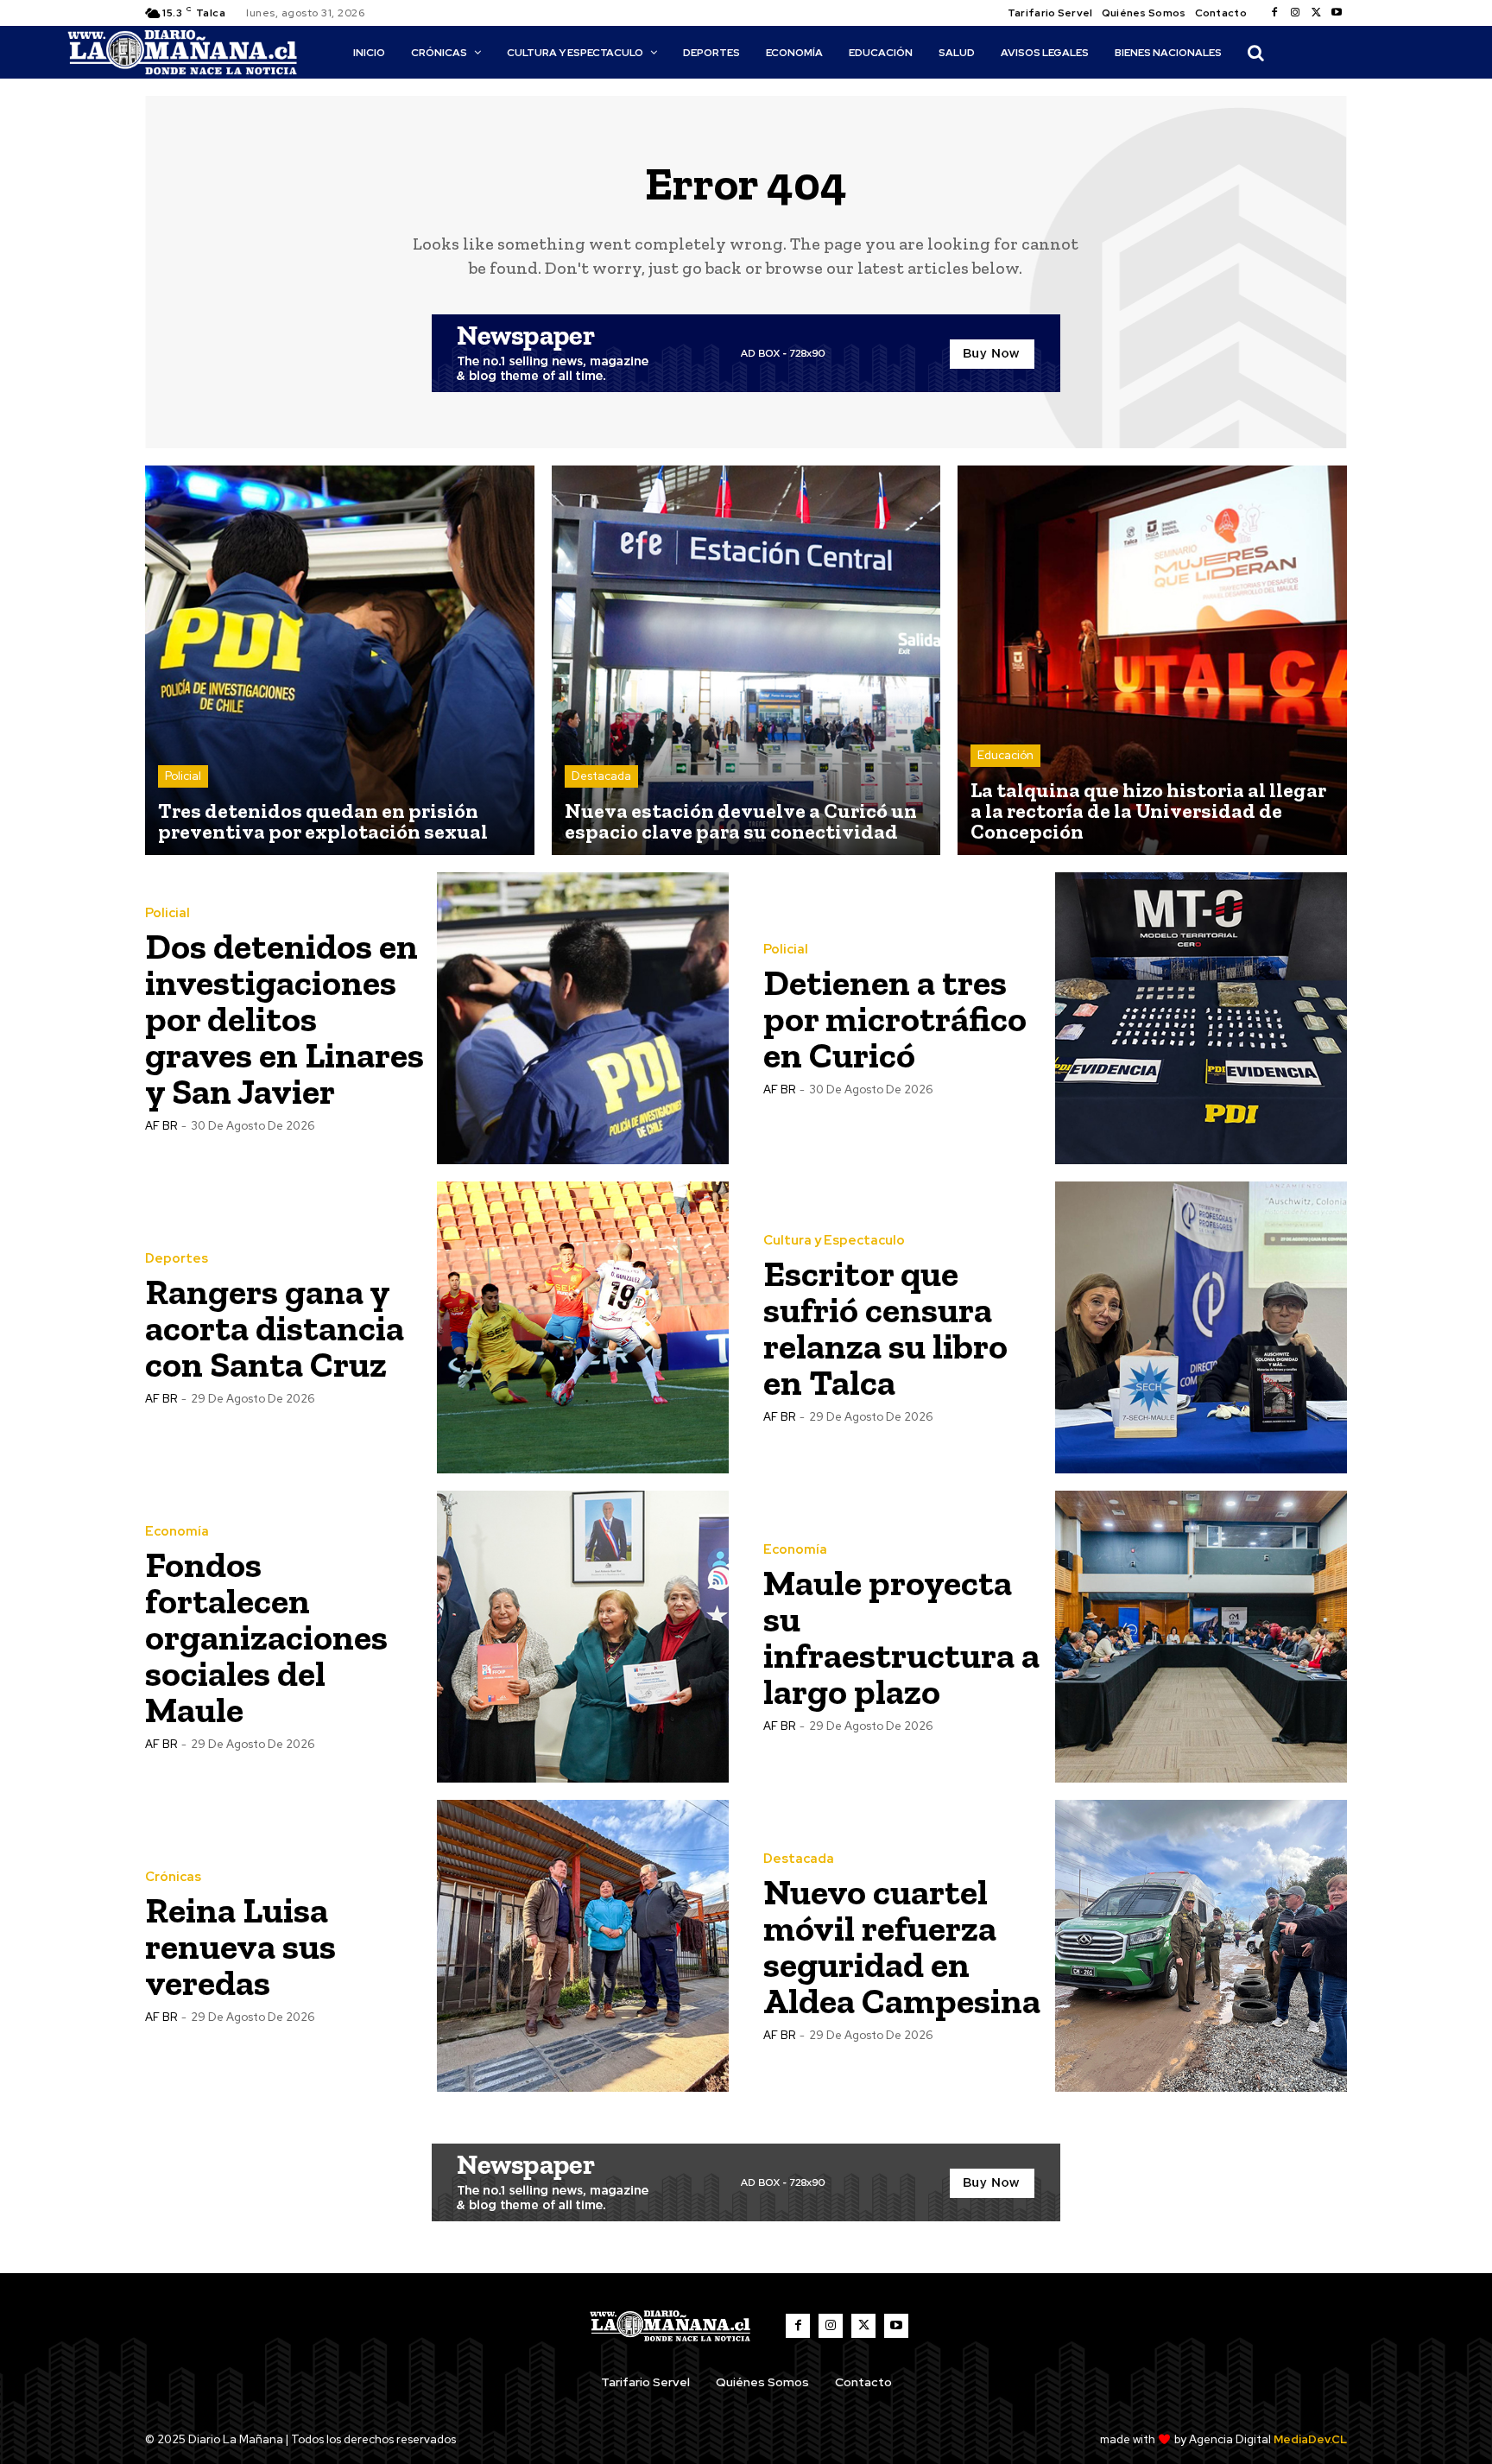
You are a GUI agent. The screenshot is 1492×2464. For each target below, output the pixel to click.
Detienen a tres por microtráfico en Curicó (895, 1019)
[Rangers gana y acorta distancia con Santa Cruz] (583, 1327)
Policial (183, 776)
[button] (1255, 53)
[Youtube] (1337, 13)
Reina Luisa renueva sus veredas (240, 1946)
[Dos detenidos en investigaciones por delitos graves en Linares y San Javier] (583, 1018)
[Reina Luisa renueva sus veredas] (583, 1946)
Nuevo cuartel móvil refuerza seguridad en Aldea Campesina (902, 1946)
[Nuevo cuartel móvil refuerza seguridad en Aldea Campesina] (1201, 1946)
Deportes (177, 1259)
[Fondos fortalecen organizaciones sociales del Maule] (583, 1637)
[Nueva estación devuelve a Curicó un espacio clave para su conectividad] (746, 660)
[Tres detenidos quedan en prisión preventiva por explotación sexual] (340, 660)
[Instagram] (1295, 13)
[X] (1316, 13)
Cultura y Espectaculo (834, 1241)
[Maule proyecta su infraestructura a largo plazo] (1201, 1637)
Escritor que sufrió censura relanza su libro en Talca (885, 1328)
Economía (177, 1532)
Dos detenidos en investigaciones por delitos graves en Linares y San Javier (284, 1019)
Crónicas (173, 1877)
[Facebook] (1274, 13)
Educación (1005, 755)
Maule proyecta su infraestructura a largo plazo (901, 1637)
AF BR (161, 1126)
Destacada (601, 776)
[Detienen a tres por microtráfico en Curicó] (1201, 1018)
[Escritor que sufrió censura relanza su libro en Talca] (1201, 1327)
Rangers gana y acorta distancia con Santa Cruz (275, 1328)
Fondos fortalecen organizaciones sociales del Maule (266, 1637)
